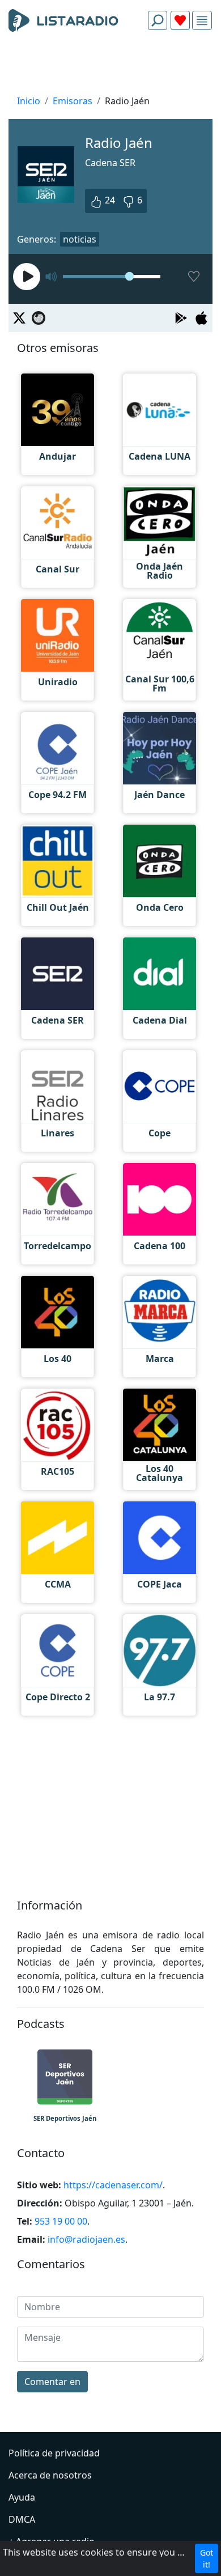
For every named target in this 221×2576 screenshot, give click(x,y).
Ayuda (22, 2497)
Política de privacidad (54, 2453)
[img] (202, 21)
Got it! (207, 2558)
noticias (80, 239)
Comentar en (52, 2382)
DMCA (22, 2519)
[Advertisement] (110, 66)
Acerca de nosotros (50, 2475)
